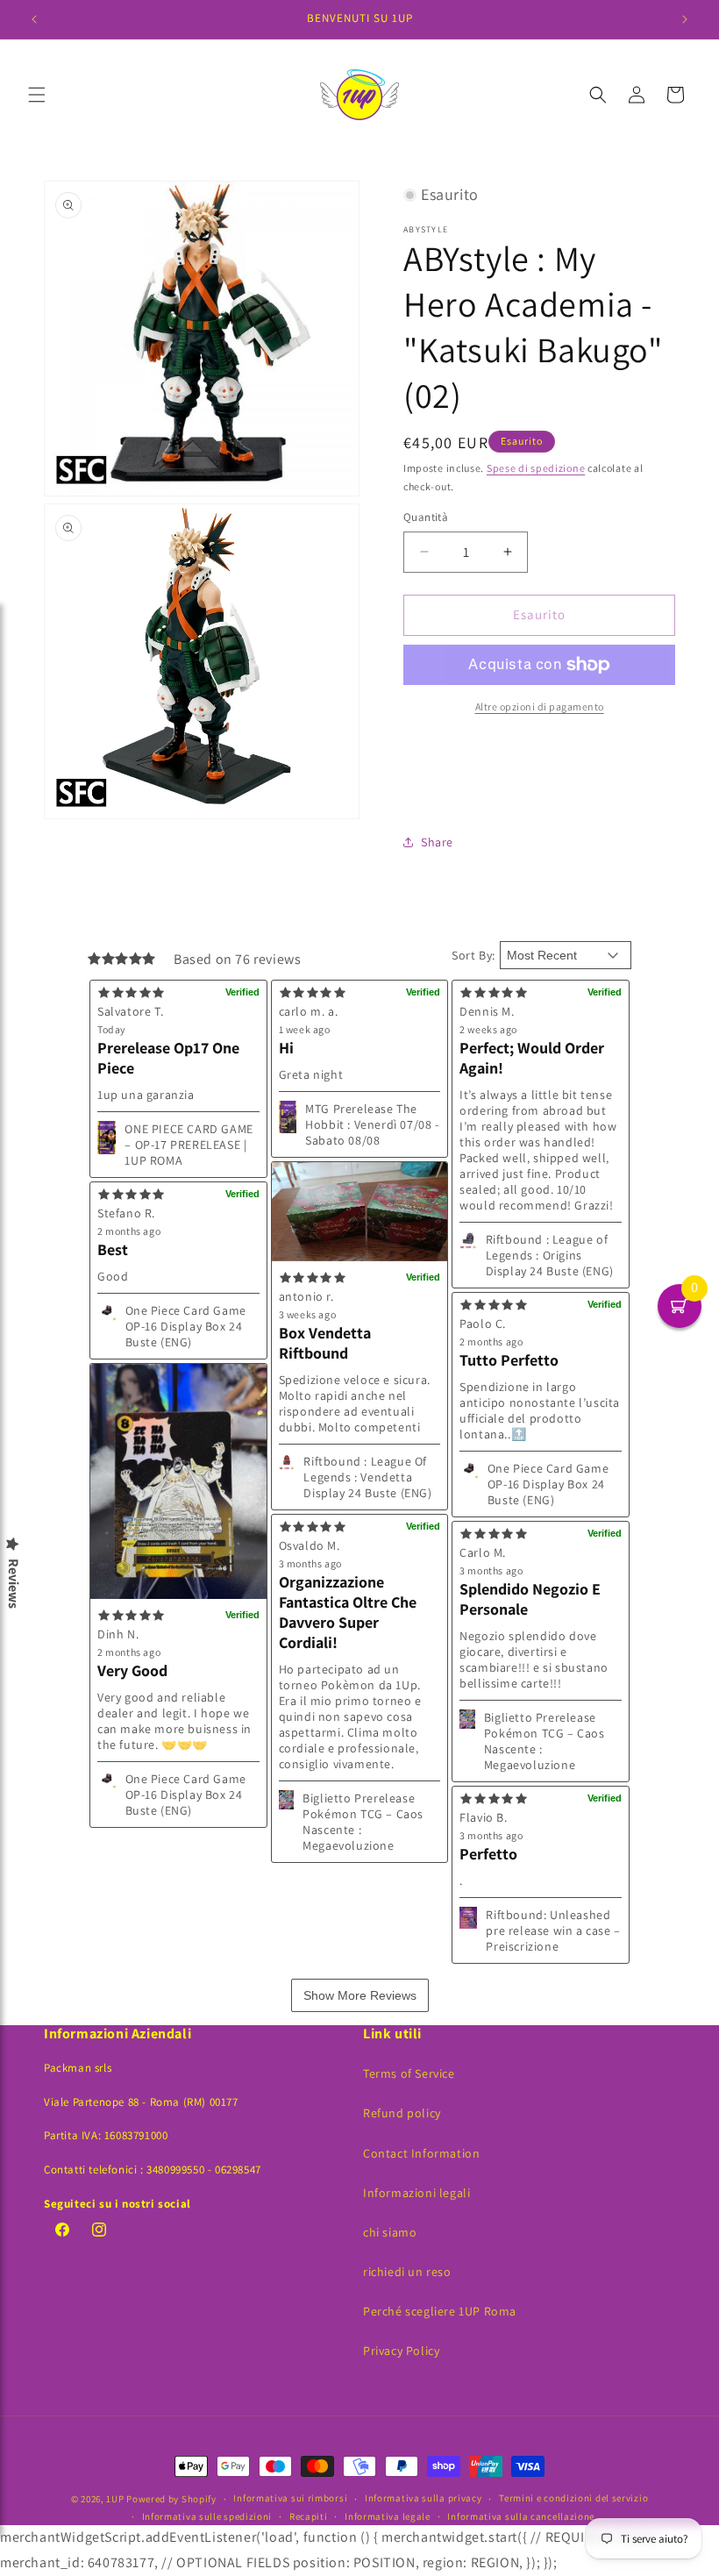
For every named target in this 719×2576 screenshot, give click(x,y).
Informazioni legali (416, 2193)
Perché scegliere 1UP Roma (440, 2311)
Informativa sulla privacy (424, 2498)
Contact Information (421, 2153)
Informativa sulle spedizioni (207, 2516)
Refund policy (402, 2113)
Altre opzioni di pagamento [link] (540, 706)
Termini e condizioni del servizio (573, 2498)
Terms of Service (409, 2073)
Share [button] (437, 842)
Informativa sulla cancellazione (521, 2516)
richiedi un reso (407, 2272)
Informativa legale (388, 2516)
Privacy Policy (401, 2351)
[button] (37, 95)
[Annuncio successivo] (685, 19)
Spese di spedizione (536, 468)
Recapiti (309, 2516)
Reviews (13, 1584)
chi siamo (390, 2232)
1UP (115, 2499)
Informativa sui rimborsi (290, 2498)
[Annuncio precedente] (34, 19)
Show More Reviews (360, 1995)
